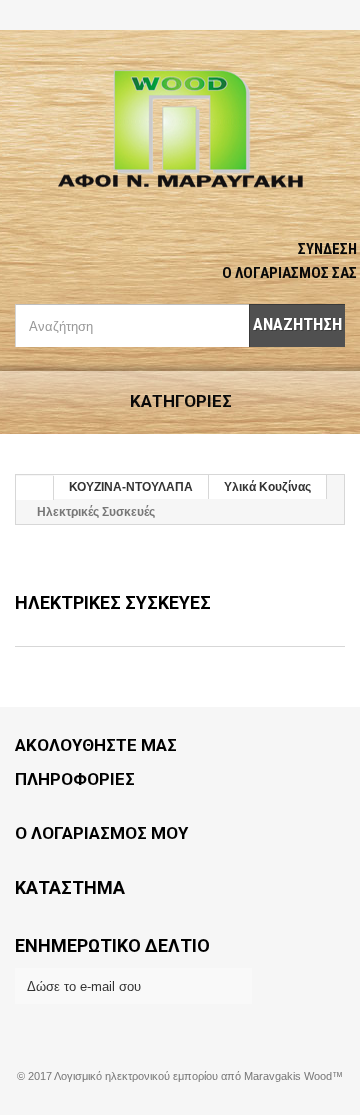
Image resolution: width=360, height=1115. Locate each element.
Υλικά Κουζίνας (267, 487)
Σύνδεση (327, 249)
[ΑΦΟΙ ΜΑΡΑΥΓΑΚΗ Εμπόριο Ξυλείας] (180, 130)
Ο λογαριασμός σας (289, 273)
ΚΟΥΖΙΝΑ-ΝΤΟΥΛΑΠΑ (131, 487)
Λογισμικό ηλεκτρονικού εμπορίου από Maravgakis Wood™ (198, 1076)
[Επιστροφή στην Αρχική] (35, 488)
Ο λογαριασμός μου (101, 833)
